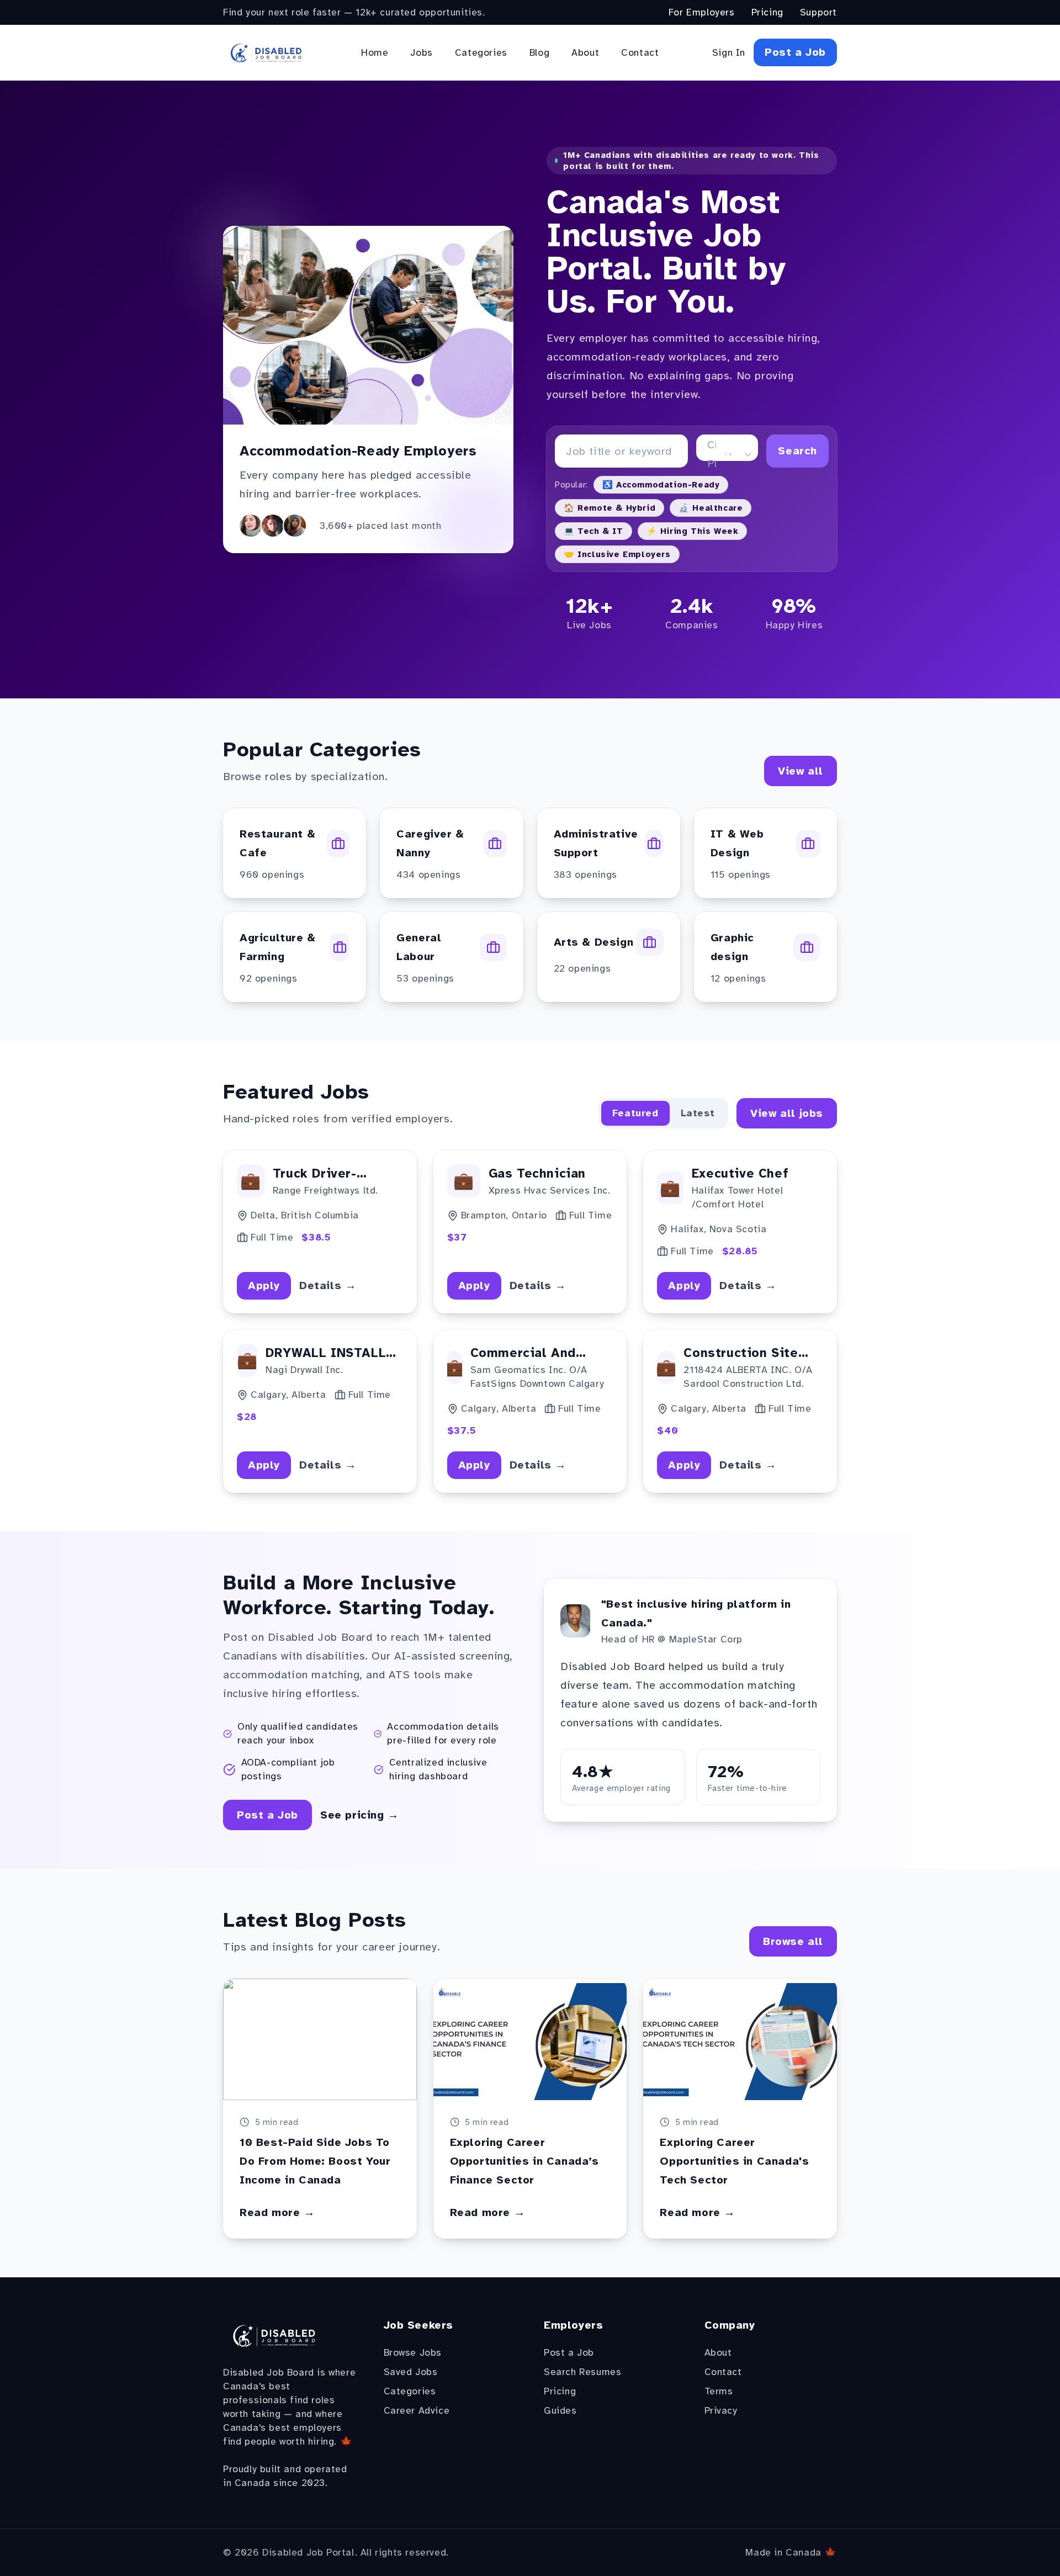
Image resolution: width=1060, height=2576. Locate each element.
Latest (698, 1113)
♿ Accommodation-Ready (661, 485)
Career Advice (417, 2410)
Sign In (729, 52)
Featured (635, 1113)
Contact (640, 52)
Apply (264, 1286)
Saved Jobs (411, 2372)
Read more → (277, 2212)
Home (375, 52)
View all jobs (787, 1113)
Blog (539, 52)
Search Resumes (582, 2372)
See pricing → (360, 1815)
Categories (481, 52)
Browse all (793, 1941)
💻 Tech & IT (593, 531)
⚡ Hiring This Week (693, 531)
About (585, 52)
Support (818, 12)
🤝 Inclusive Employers (617, 554)
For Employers (702, 12)
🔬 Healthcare (711, 508)
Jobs (421, 52)
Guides (560, 2410)
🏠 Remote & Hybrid (609, 508)
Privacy (721, 2410)
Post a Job (795, 52)
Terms (719, 2391)
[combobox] (709, 454)
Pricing (767, 12)
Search (797, 451)
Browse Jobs (413, 2352)
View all (801, 771)
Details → (328, 1286)
